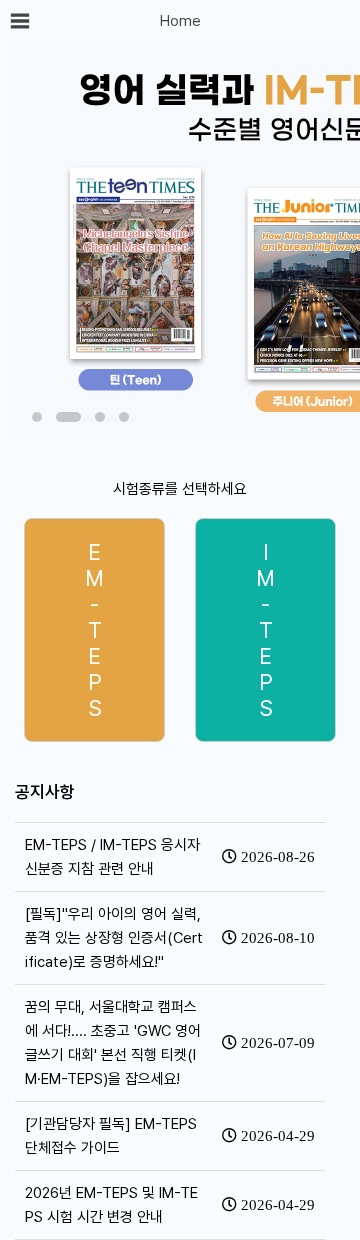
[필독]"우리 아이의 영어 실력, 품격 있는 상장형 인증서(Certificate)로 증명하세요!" (114, 938)
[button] (37, 417)
